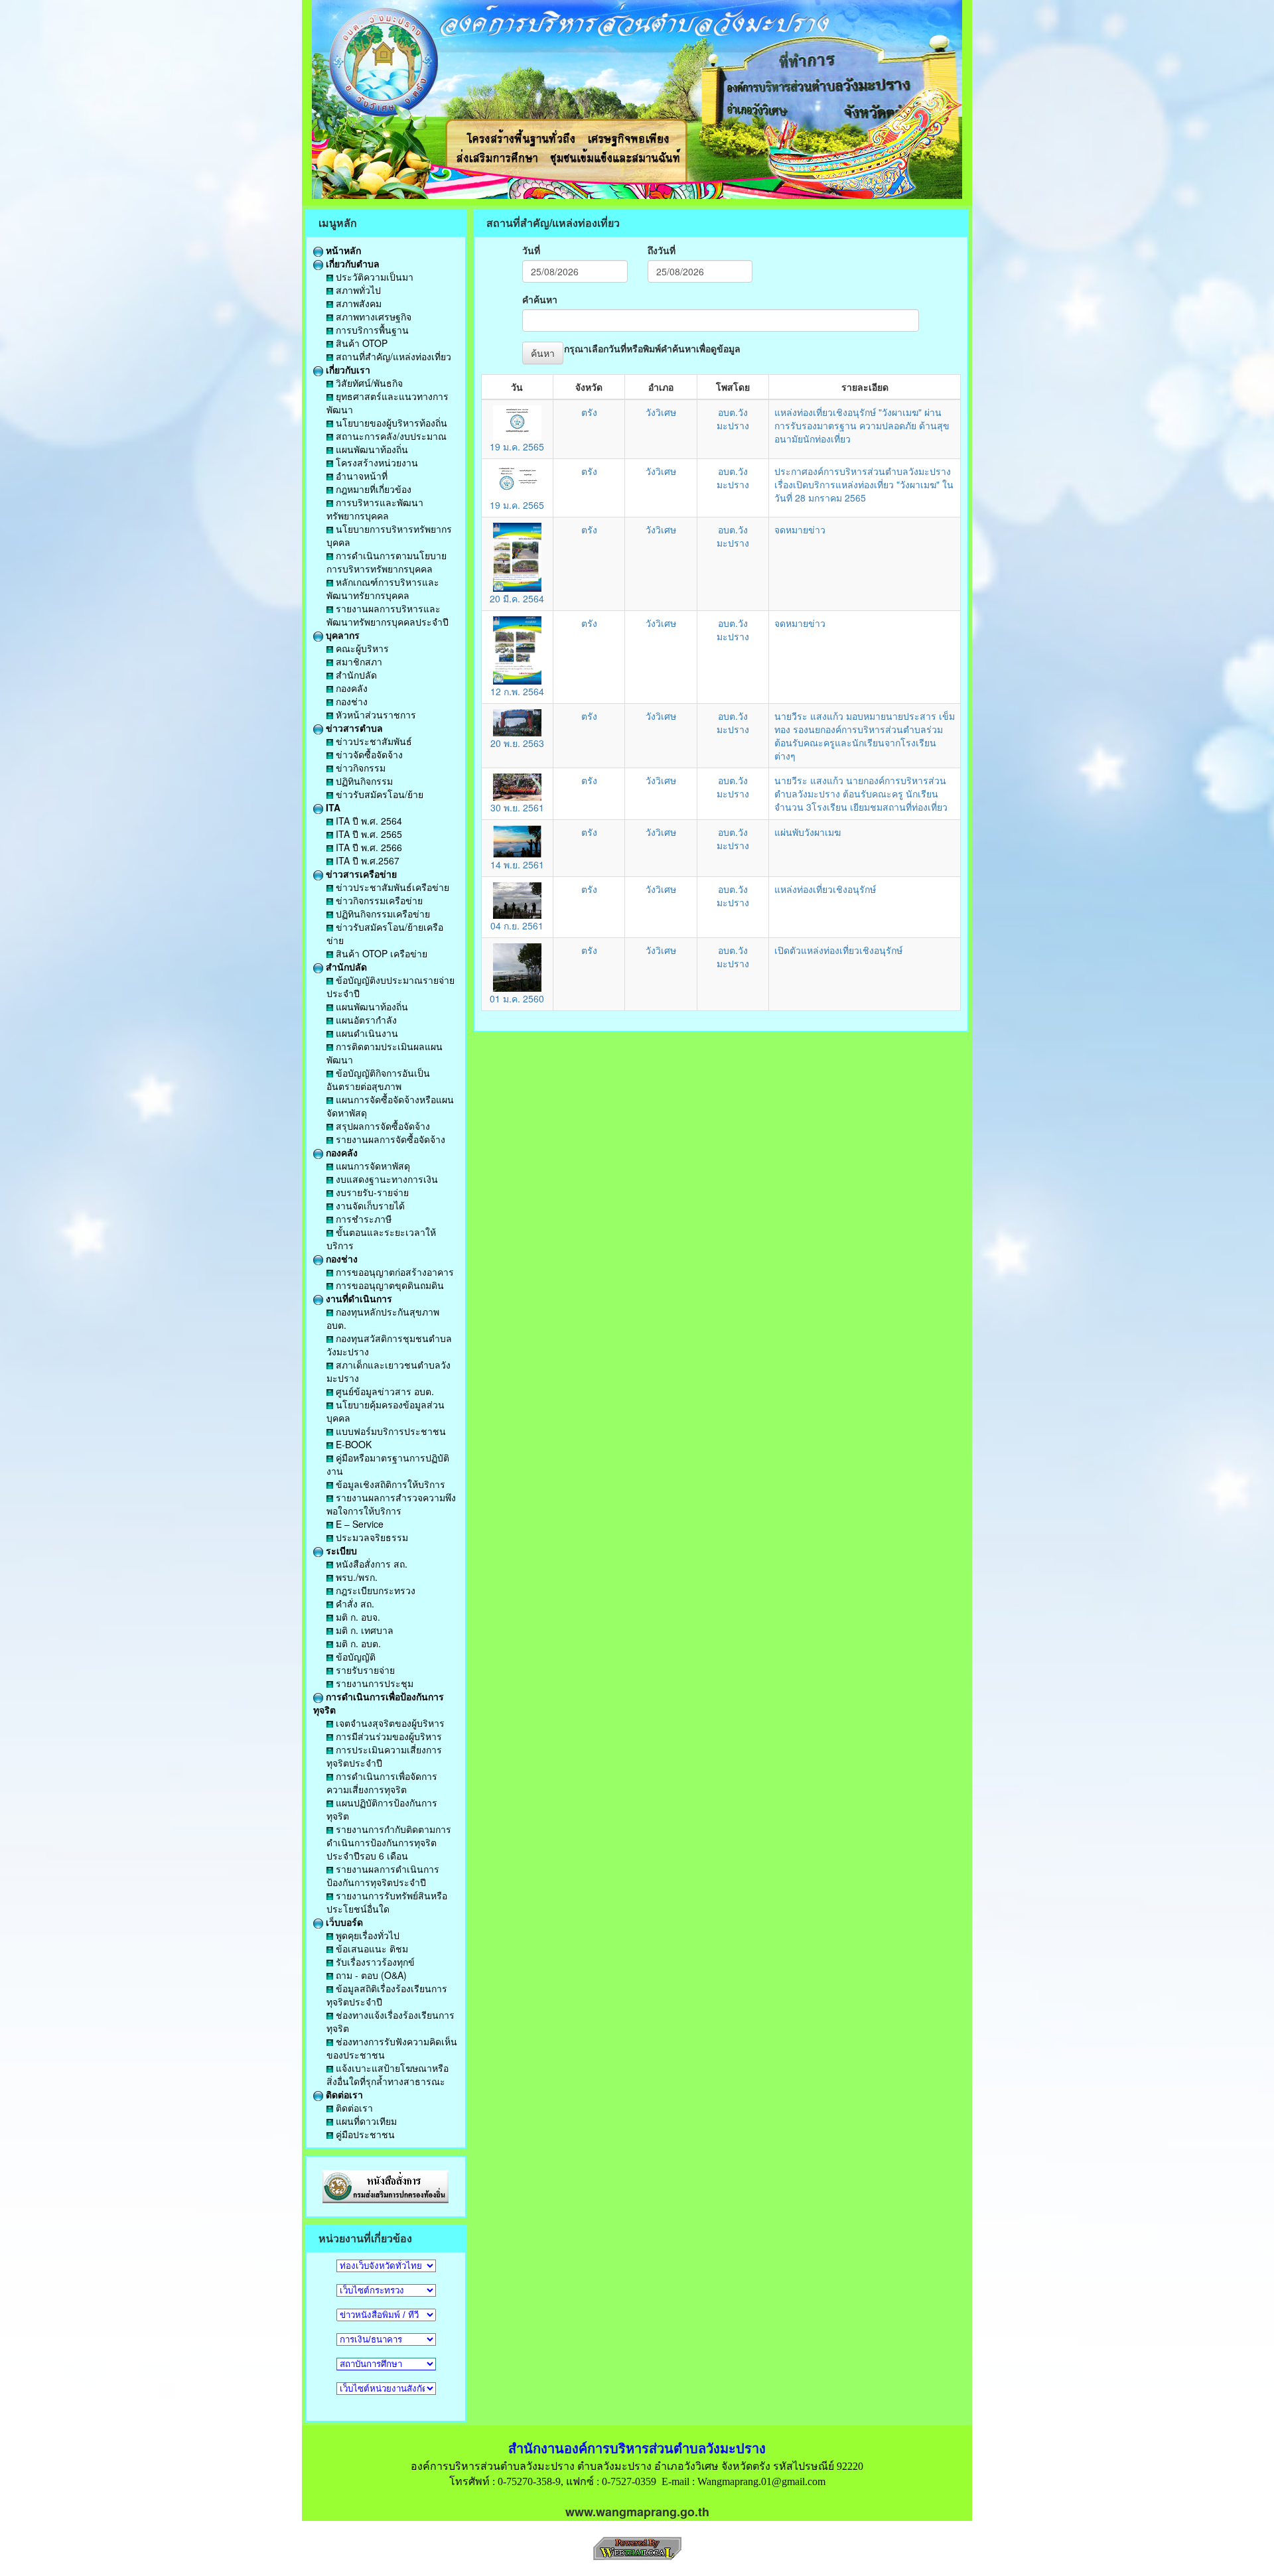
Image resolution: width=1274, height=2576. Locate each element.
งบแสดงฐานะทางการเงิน (386, 1179)
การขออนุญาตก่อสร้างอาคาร (393, 1272)
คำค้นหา (540, 299)
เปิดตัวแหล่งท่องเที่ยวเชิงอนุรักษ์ (838, 950)
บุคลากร (341, 635)
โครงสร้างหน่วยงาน (376, 462)
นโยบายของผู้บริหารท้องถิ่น (390, 423)
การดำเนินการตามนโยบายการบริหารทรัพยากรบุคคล (387, 562)
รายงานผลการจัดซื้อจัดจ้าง (389, 1139)
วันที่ (531, 250)
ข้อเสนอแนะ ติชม (371, 1948)
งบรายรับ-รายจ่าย (371, 1192)
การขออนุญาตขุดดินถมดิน (389, 1285)
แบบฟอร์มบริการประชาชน (389, 1431)
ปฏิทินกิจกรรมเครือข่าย (382, 914)
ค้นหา (543, 353)
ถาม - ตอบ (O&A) (370, 1975)
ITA (332, 807)
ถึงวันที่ (662, 250)
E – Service (358, 1524)
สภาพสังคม (357, 303)
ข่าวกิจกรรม (359, 768)
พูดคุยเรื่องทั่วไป (366, 1935)
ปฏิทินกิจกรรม (363, 781)
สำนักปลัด (355, 675)
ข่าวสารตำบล (353, 728)
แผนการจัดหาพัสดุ (372, 1166)
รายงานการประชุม (373, 1683)
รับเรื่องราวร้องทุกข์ (374, 1962)
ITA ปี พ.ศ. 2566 (368, 847)
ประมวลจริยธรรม (371, 1537)
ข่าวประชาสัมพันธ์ (373, 741)
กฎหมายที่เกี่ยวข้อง (372, 489)
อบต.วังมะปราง (733, 419)
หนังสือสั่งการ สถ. (370, 1564)
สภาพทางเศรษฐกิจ (372, 316)
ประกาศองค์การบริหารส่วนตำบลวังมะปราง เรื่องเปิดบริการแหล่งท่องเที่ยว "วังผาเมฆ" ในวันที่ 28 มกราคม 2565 (864, 484)
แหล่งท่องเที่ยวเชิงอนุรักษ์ (825, 889)
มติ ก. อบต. (357, 1643)
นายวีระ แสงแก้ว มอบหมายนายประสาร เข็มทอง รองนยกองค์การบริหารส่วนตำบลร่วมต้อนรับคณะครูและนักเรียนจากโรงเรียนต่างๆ (865, 736)
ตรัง (589, 412)
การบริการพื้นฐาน (371, 330)
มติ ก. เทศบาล (363, 1630)
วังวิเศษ (661, 412)
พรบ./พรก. (355, 1577)
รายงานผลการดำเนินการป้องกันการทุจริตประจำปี (383, 1875)
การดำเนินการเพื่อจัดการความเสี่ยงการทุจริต (382, 1783)
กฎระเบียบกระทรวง (374, 1590)
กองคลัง (350, 688)
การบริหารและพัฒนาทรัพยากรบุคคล (375, 509)
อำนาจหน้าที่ (360, 476)
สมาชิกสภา (358, 661)
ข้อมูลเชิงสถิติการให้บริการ (389, 1484)
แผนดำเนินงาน (366, 1033)
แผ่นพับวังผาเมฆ (808, 832)
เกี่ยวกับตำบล (351, 263)
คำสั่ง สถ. (354, 1603)
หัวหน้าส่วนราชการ (375, 714)
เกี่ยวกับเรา (347, 370)
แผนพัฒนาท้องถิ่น (371, 449)
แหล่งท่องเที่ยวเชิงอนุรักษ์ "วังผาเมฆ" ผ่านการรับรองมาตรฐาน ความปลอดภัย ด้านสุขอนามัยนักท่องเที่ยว (862, 425)
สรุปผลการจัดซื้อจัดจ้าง (382, 1126)
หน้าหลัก (342, 250)
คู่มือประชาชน (364, 2134)
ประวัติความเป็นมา (373, 277)
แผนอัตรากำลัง (365, 1020)
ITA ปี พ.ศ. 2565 (368, 834)
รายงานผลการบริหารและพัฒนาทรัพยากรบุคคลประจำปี (388, 615)
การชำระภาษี (362, 1219)
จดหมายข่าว (800, 529)
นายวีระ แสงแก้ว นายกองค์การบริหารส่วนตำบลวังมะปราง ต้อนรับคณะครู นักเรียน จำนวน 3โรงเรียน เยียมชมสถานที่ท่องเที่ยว (861, 793)
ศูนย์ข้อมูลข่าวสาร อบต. (384, 1391)
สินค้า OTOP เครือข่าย (380, 953)
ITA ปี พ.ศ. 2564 (368, 821)
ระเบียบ (340, 1550)
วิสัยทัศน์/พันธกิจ (368, 383)
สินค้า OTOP (360, 343)
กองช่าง (350, 701)
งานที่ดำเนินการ (358, 1298)
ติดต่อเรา (343, 2094)
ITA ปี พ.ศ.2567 (366, 860)
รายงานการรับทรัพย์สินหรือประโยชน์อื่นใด (387, 1902)
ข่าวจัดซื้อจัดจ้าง (368, 754)
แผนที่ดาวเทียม (365, 2121)
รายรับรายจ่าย (364, 1670)
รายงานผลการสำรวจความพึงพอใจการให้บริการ (391, 1504)
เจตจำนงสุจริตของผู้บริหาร (389, 1723)
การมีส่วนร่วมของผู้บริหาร (388, 1736)
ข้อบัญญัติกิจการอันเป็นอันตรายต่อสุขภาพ (378, 1079)
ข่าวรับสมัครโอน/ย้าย (378, 794)
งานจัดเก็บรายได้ (369, 1205)
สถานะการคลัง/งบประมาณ (390, 436)
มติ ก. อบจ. (357, 1617)
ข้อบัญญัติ (354, 1657)
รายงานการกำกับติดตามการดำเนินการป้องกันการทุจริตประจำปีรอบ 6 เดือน (389, 1842)
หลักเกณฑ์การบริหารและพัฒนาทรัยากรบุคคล (383, 588)
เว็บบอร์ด (343, 1922)
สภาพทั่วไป (357, 290)
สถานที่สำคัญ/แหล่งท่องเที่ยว (392, 356)
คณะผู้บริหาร (361, 648)
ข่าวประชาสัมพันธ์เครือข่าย (391, 887)
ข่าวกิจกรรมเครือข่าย (378, 900)
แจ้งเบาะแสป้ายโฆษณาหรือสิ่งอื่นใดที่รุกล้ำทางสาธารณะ (388, 2074)
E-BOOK (352, 1444)
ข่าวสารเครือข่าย (360, 874)
